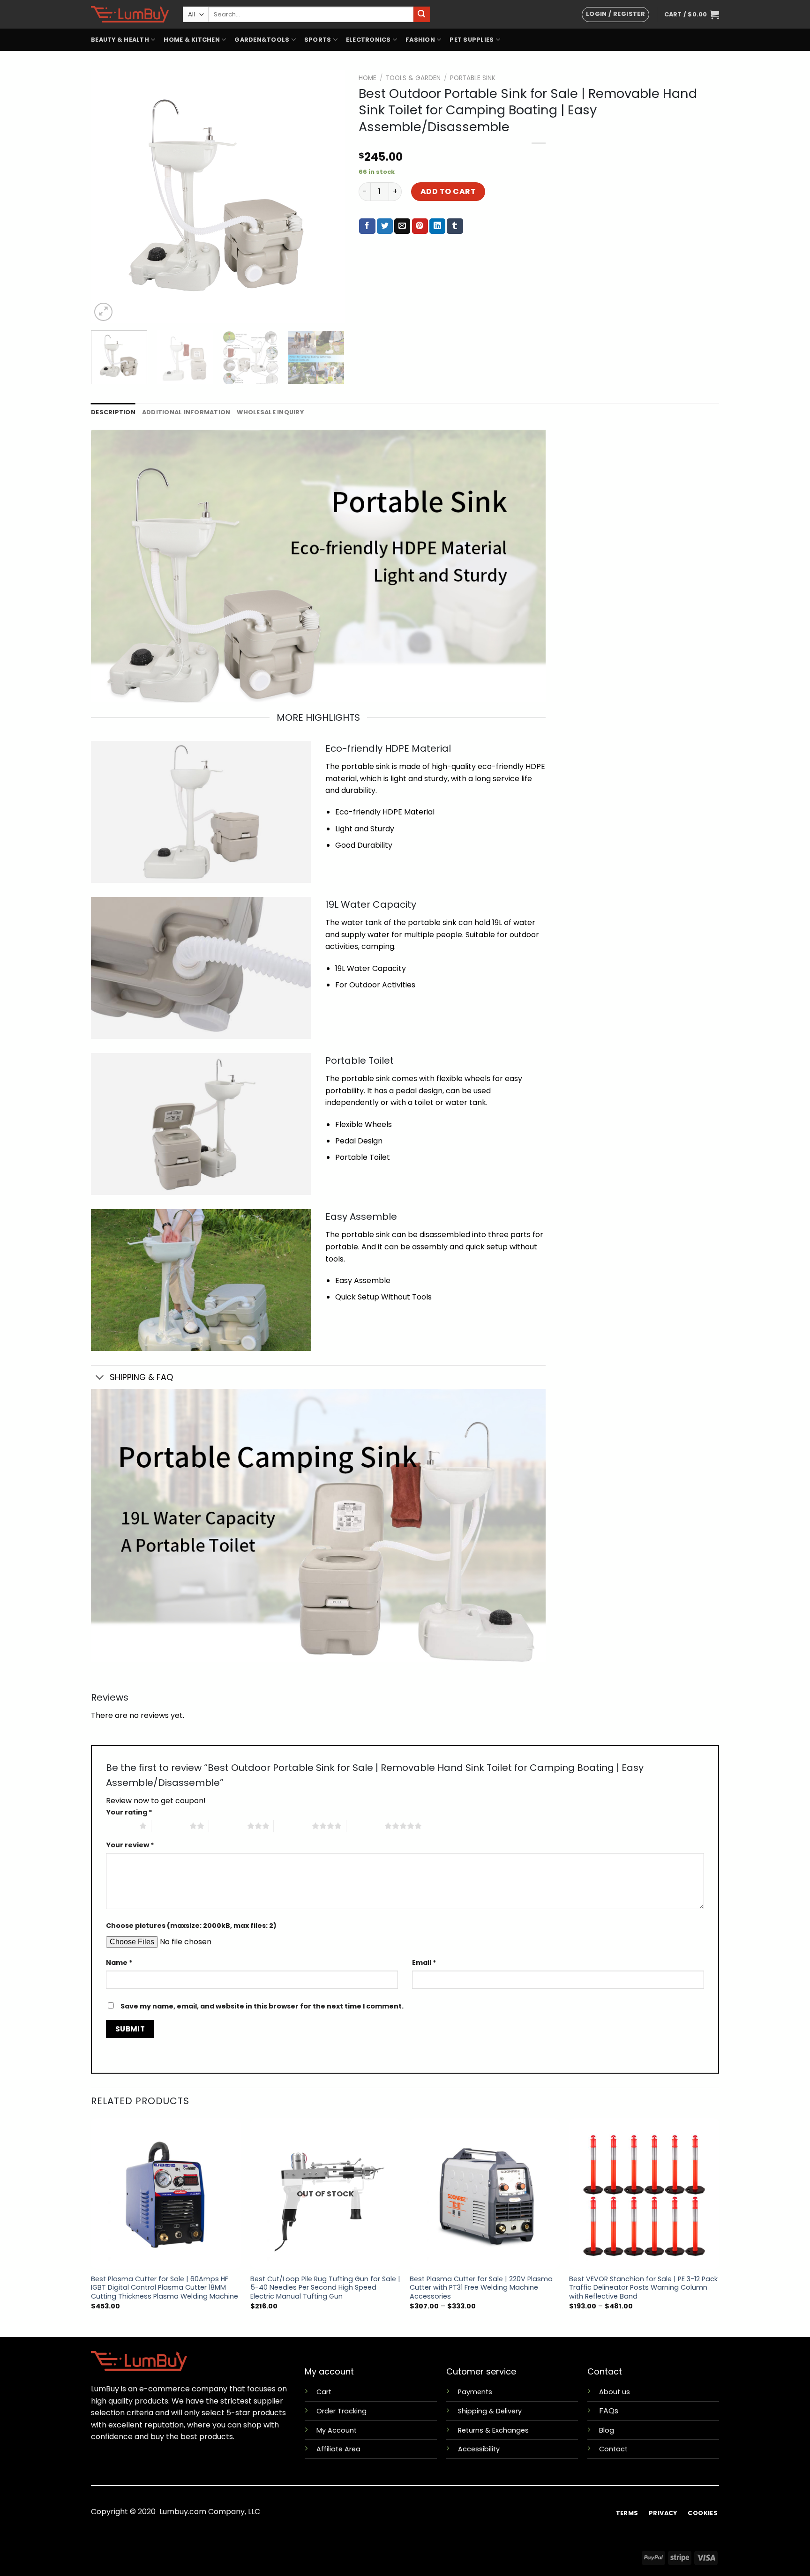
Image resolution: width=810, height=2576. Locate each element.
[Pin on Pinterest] (420, 226)
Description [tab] (113, 412)
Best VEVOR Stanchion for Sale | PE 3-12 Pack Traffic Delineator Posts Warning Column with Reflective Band (643, 2288)
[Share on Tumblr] (455, 226)
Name (119, 1963)
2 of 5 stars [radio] (170, 1826)
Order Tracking (341, 2411)
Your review (130, 1845)
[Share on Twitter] (385, 226)
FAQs (609, 2411)
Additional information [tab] (186, 412)
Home (367, 78)
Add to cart (448, 191)
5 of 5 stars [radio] (365, 1826)
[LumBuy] (130, 14)
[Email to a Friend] (402, 226)
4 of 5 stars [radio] (293, 1826)
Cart (324, 2392)
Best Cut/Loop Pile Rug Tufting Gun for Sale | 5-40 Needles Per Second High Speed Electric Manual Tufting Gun (325, 2288)
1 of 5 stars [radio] (120, 1826)
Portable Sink (473, 78)
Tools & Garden (413, 78)
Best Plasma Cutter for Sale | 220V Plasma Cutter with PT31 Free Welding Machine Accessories (481, 2288)
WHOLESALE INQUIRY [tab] (270, 412)
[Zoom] (103, 312)
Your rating (129, 1812)
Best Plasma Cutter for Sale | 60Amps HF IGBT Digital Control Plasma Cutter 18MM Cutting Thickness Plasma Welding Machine (165, 2288)
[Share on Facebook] (367, 226)
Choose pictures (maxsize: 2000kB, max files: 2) (191, 1926)
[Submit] (421, 15)
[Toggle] (100, 1378)
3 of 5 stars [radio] (228, 1826)
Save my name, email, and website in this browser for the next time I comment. (262, 2006)
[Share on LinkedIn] (437, 226)
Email (424, 1963)
